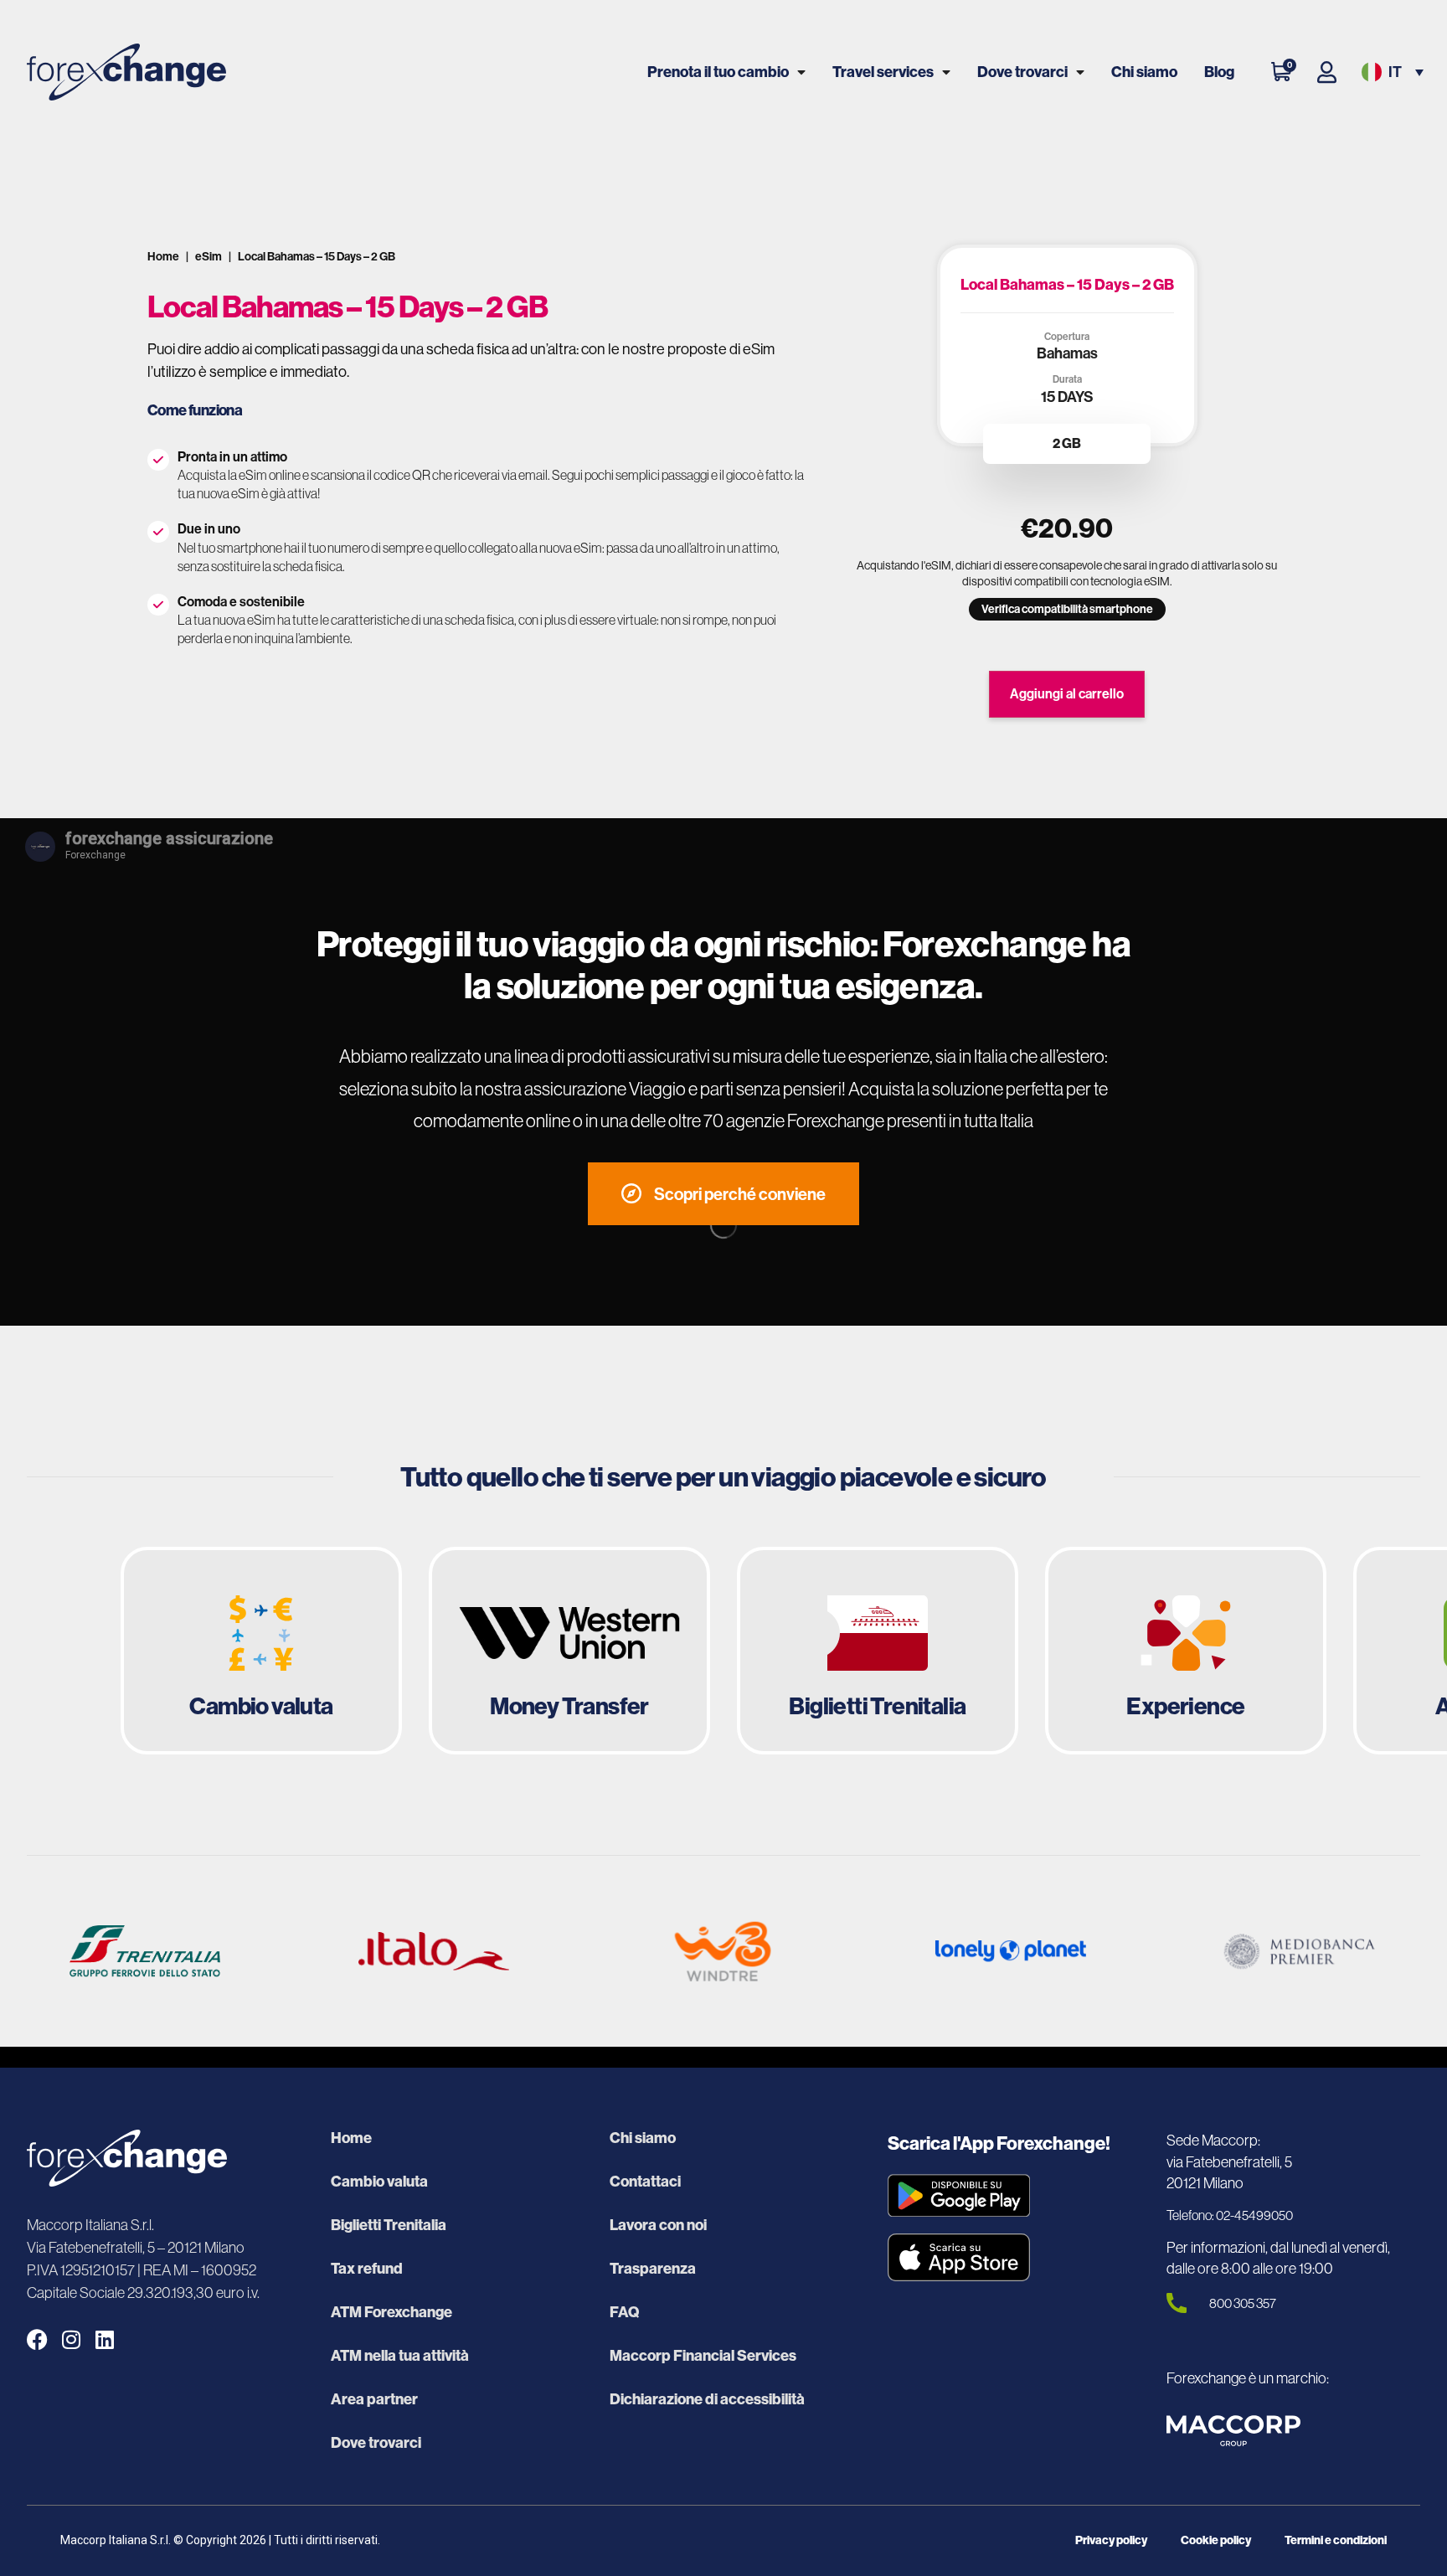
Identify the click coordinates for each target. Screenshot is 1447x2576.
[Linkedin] (104, 2339)
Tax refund (367, 2269)
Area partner (374, 2399)
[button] (1391, 72)
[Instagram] (71, 2339)
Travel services (883, 72)
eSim (209, 256)
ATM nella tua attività (400, 2356)
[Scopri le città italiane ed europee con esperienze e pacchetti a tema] (1186, 1651)
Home (163, 256)
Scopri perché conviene (740, 1194)
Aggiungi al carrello (1067, 693)
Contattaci (645, 2182)
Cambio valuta (379, 2182)
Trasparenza (653, 2269)
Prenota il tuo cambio (718, 72)
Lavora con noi (658, 2225)
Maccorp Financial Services (703, 2356)
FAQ (624, 2312)
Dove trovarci (1022, 72)
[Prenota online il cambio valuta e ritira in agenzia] (261, 1651)
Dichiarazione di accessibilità (707, 2399)
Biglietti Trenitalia (389, 2225)
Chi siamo (1144, 72)
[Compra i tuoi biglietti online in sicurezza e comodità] (878, 1651)
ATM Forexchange (391, 2312)
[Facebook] (37, 2339)
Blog (1219, 72)
